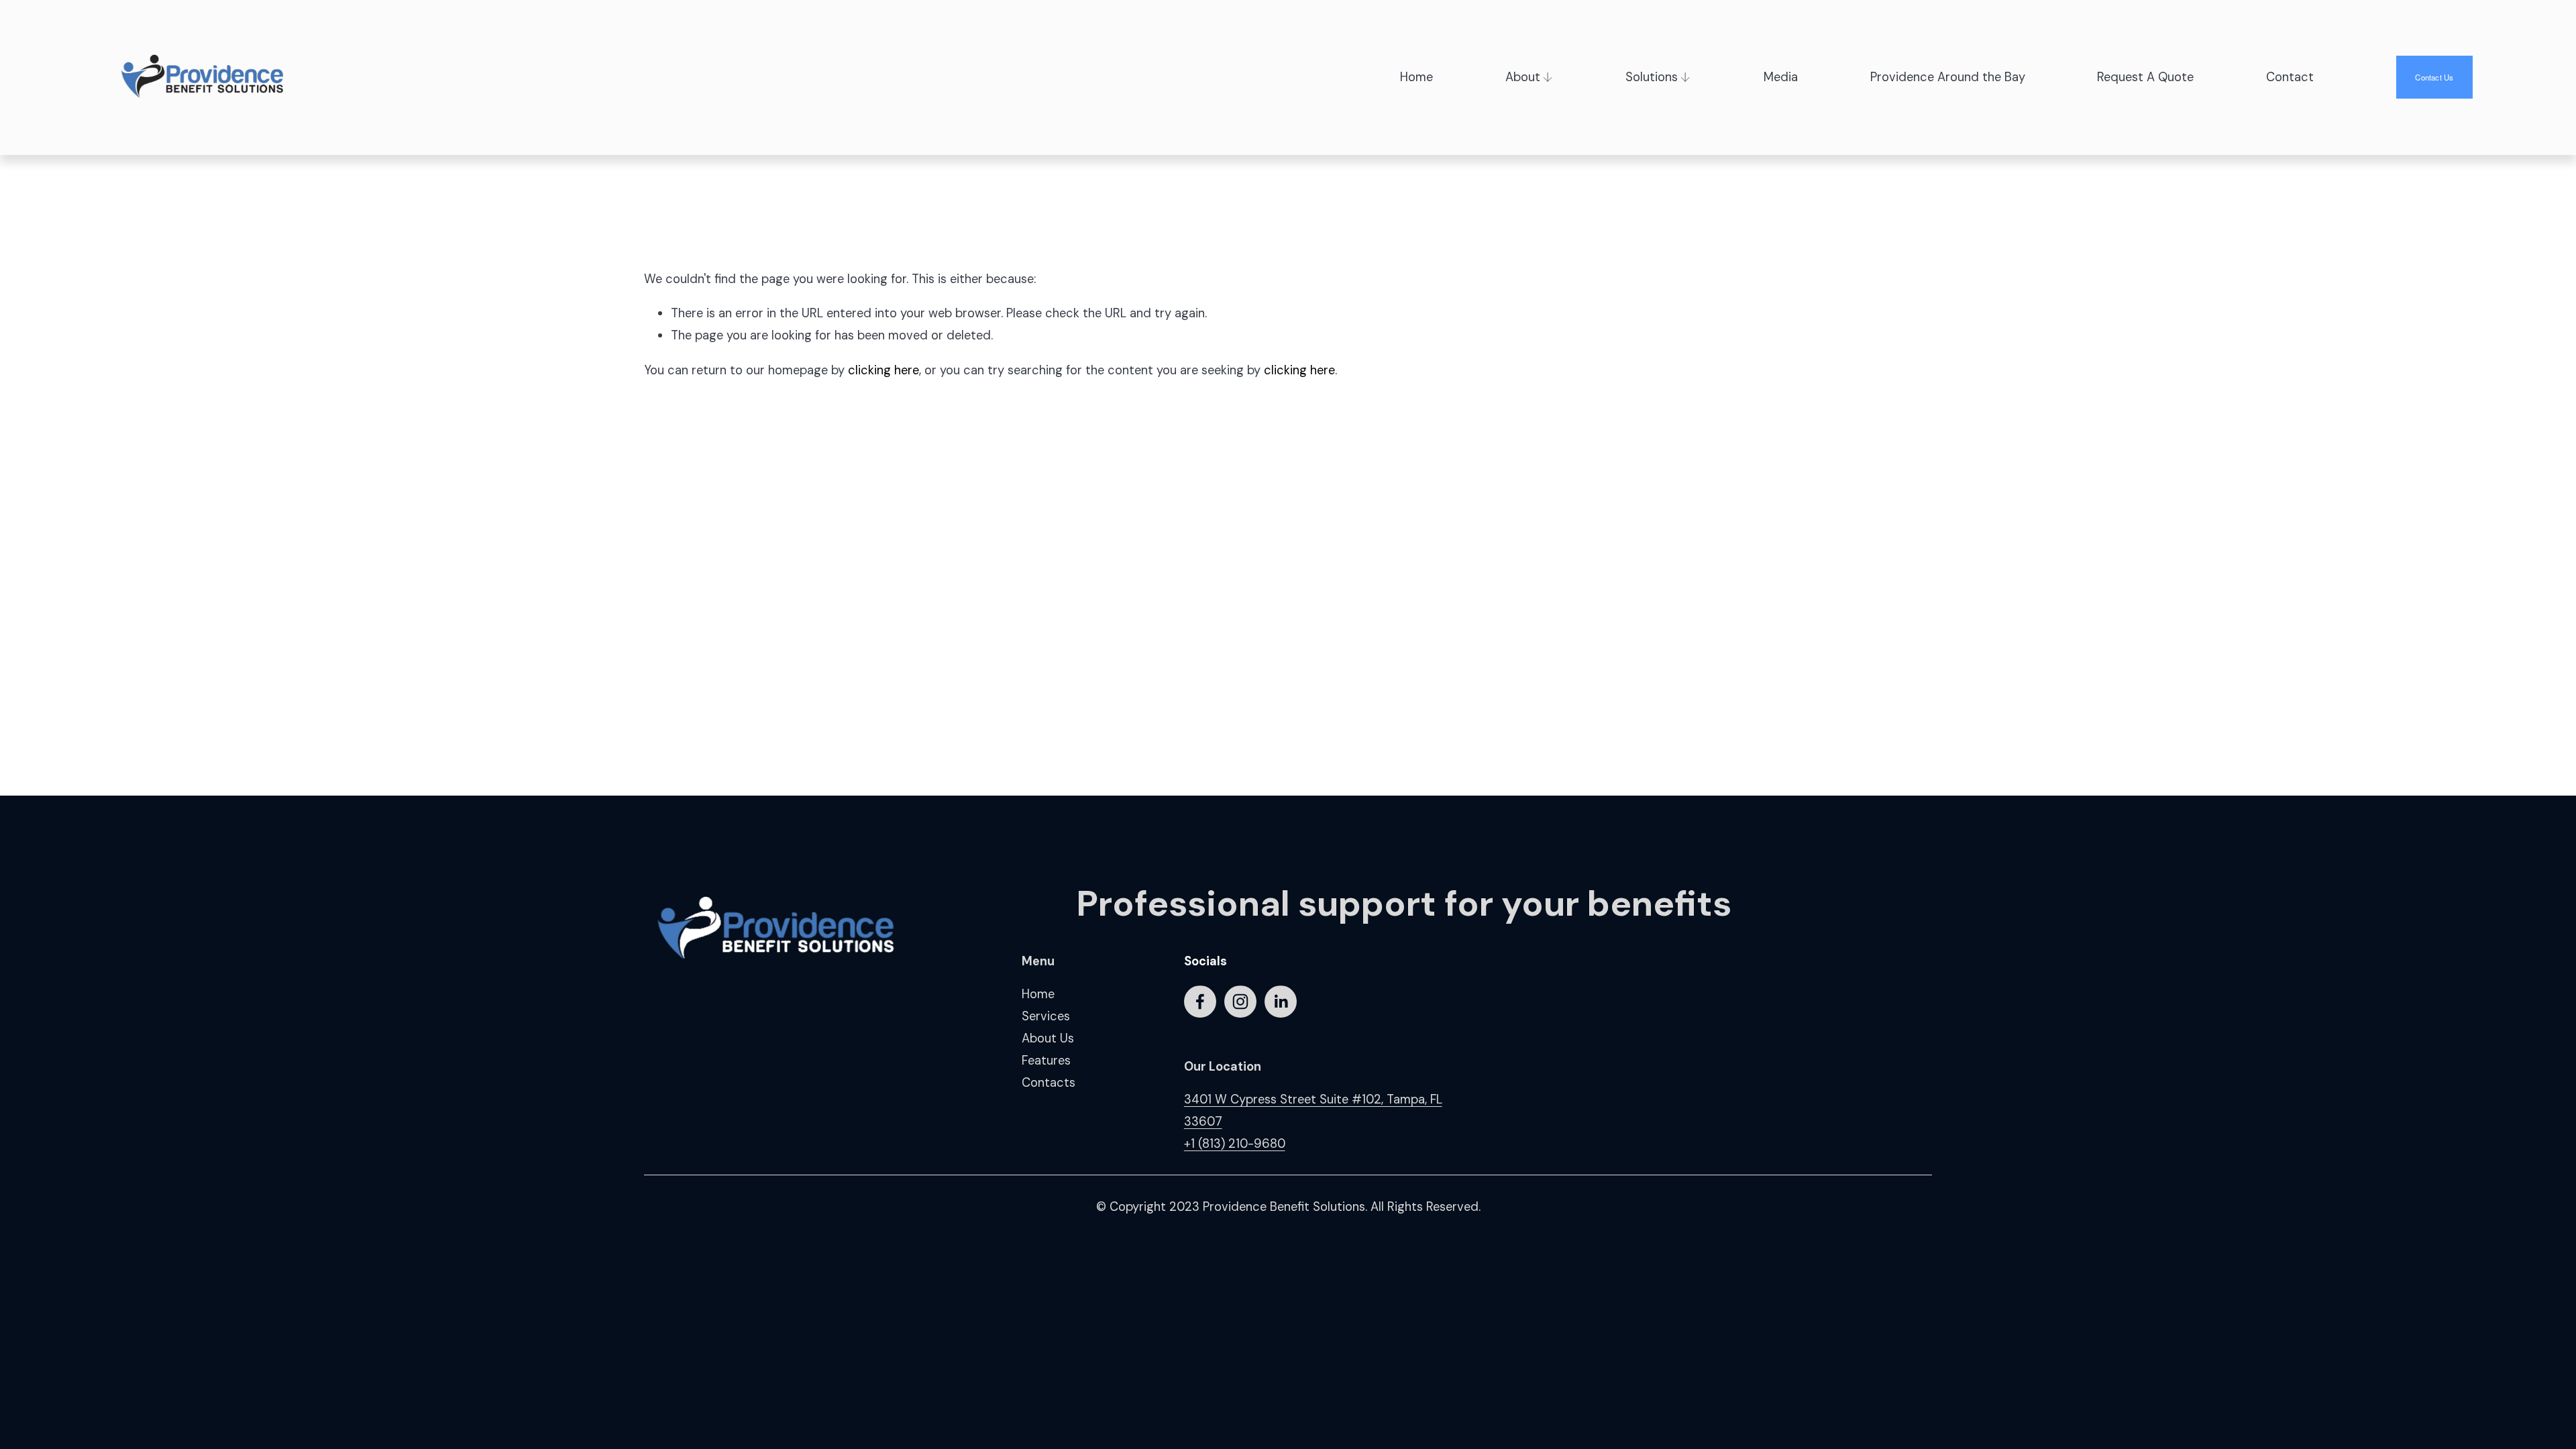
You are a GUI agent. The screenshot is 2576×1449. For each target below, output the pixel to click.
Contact (2290, 77)
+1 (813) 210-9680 (1235, 1144)
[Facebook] (1200, 1002)
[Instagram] (1240, 1002)
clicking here (883, 370)
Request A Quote (2145, 77)
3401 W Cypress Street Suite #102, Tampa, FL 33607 (1313, 1111)
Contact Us (2434, 77)
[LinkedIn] (1281, 1002)
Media (1781, 77)
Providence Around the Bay (1948, 77)
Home (1416, 77)
